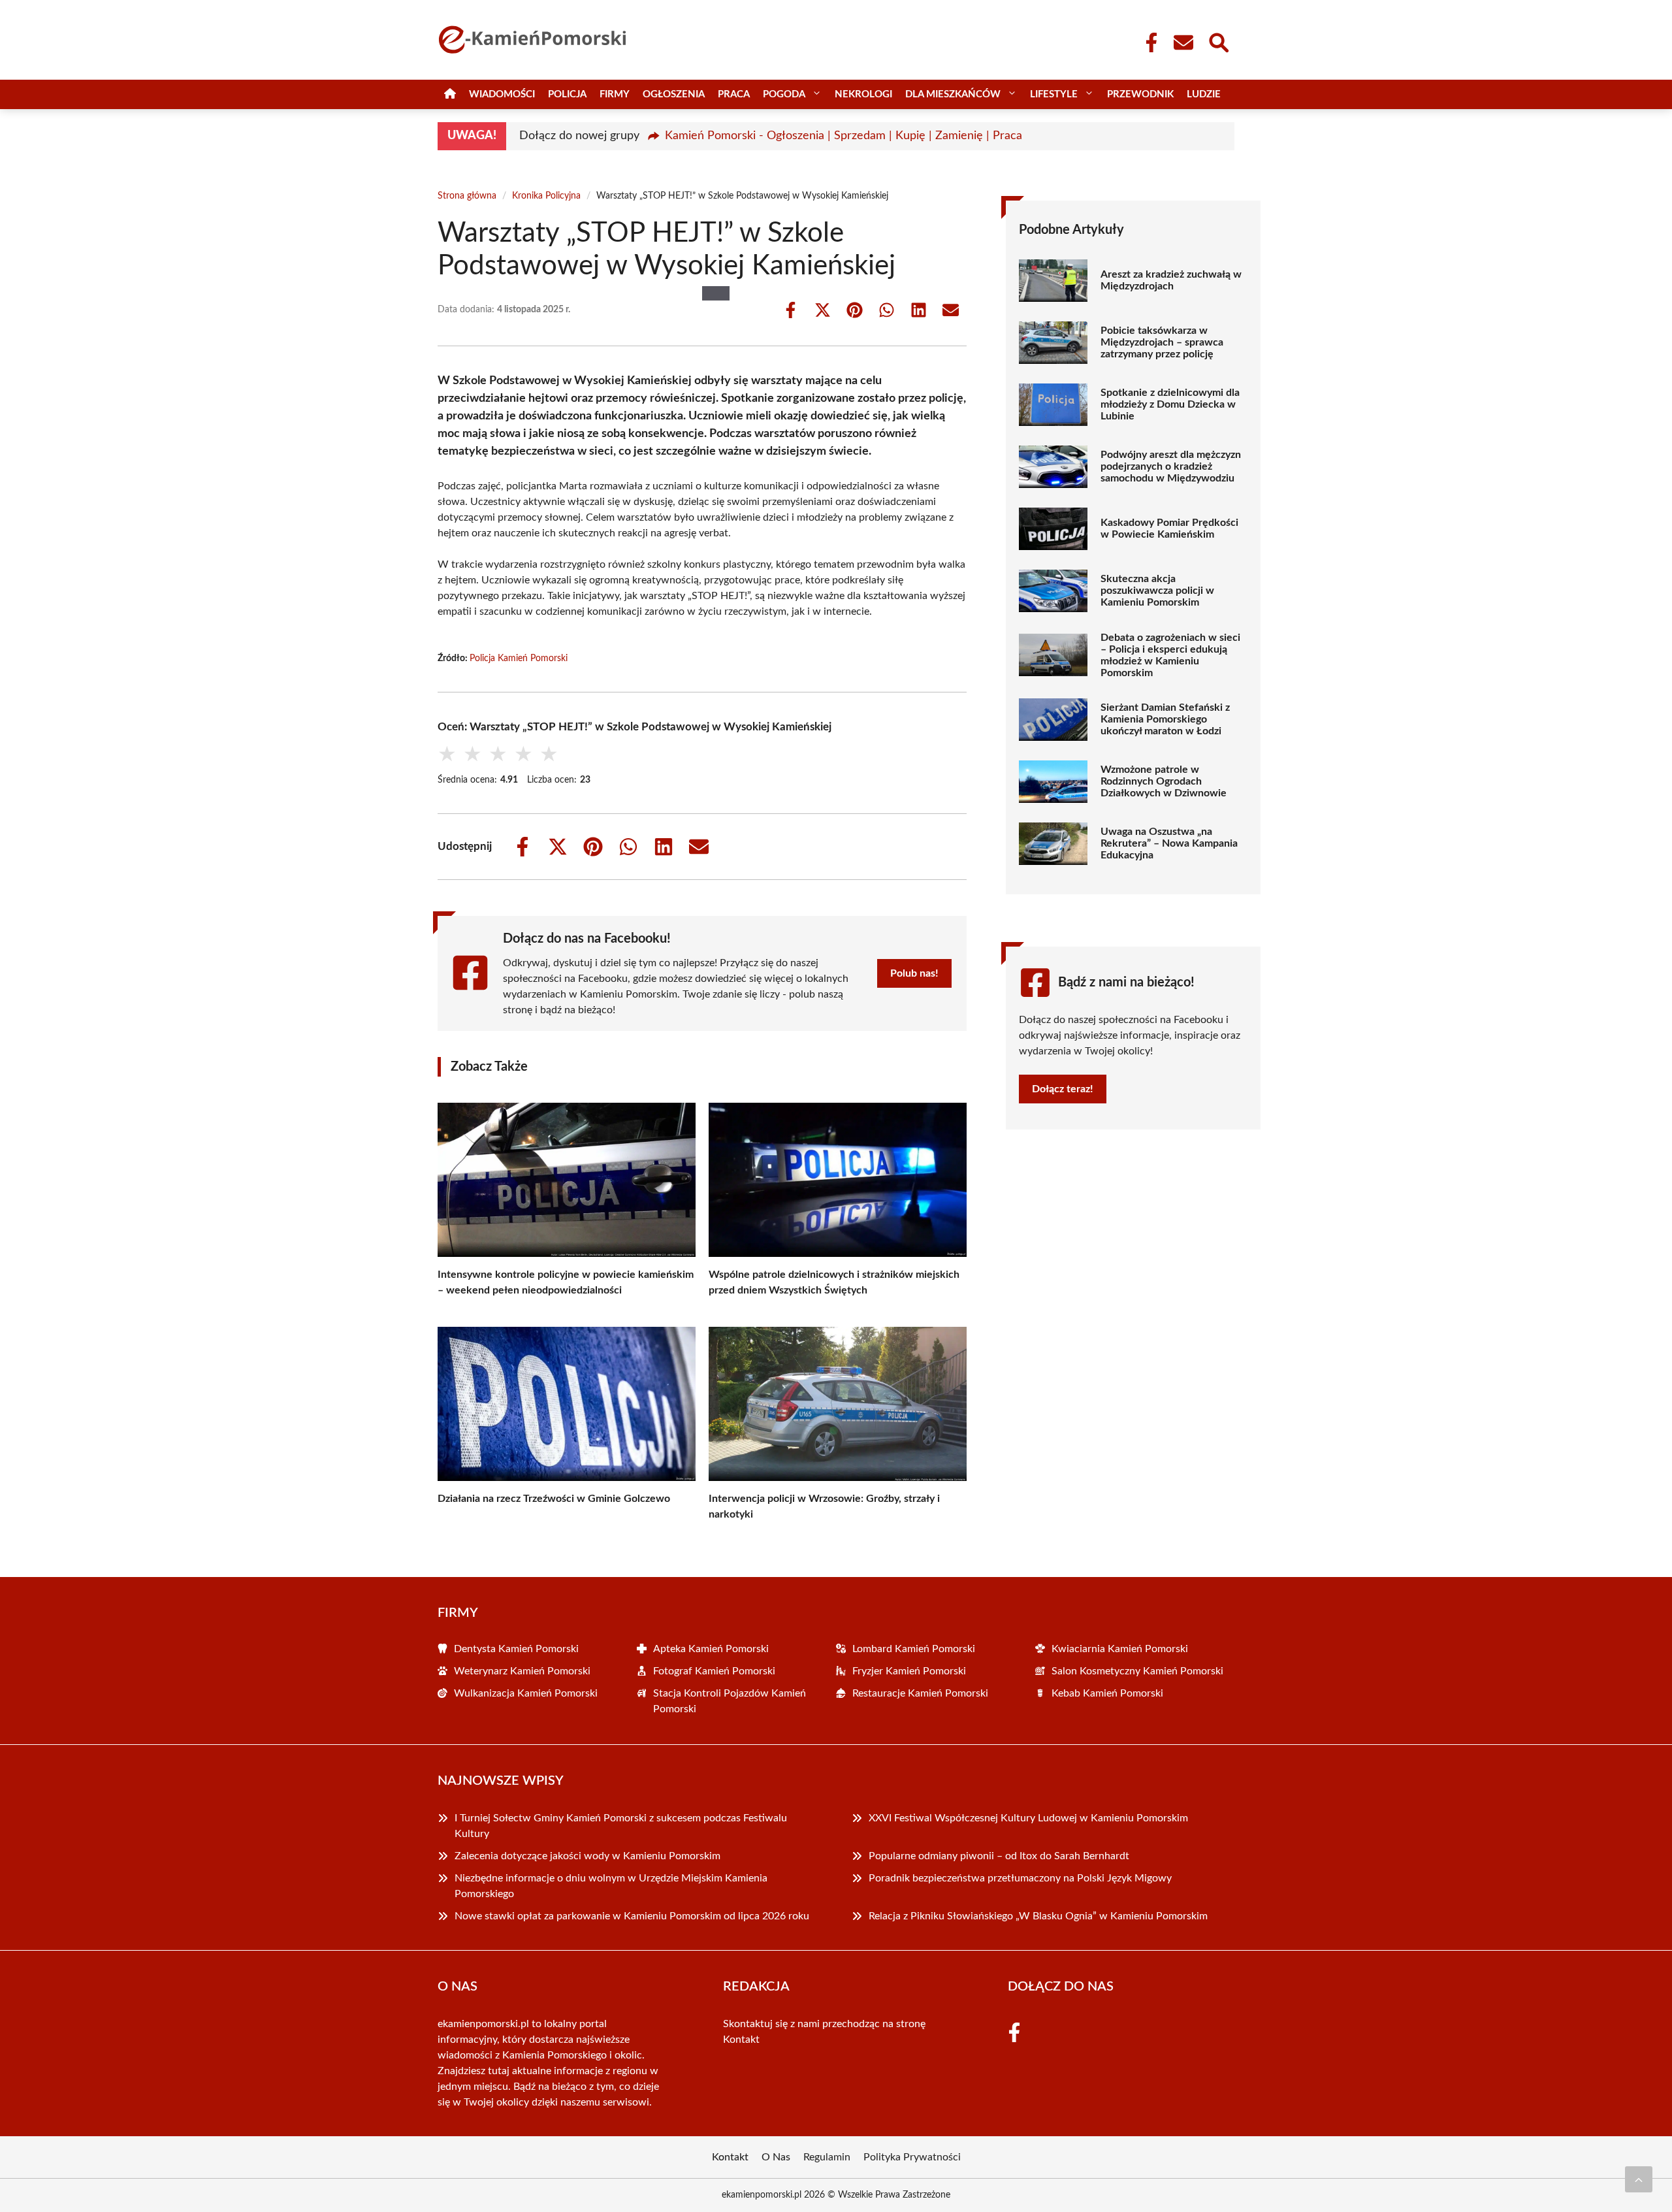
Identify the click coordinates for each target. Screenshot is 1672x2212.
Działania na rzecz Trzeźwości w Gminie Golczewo (554, 1499)
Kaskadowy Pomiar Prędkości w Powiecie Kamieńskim (1169, 529)
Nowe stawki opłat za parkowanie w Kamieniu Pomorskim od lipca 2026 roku (632, 1916)
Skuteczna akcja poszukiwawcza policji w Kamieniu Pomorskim (1157, 591)
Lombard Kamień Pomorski (914, 1649)
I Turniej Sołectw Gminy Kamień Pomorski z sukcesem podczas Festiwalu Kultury (621, 1826)
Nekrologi (863, 94)
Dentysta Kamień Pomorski (516, 1649)
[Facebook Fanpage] (1148, 42)
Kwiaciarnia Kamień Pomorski (1120, 1649)
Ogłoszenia (674, 94)
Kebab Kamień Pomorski (1107, 1693)
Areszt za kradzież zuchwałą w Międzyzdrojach (1171, 280)
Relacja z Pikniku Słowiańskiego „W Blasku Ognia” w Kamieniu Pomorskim (1038, 1916)
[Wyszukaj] (1218, 41)
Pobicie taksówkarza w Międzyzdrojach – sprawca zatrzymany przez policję (1162, 342)
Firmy (615, 94)
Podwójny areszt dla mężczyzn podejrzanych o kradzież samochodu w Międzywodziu (1171, 466)
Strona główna (467, 196)
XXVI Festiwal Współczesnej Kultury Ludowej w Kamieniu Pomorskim (1028, 1818)
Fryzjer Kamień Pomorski (909, 1671)
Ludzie (1204, 94)
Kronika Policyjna (546, 196)
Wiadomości (502, 94)
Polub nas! (914, 973)
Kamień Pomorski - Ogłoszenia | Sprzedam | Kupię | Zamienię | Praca (844, 136)
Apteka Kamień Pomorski (711, 1649)
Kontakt (741, 2040)
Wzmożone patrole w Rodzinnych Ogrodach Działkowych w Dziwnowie (1164, 781)
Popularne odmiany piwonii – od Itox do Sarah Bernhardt (1000, 1856)
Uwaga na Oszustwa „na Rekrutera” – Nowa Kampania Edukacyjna (1169, 843)
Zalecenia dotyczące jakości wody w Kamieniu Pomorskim (587, 1856)
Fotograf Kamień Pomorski (714, 1671)
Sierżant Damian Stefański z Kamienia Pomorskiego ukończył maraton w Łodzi (1165, 719)
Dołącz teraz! (1063, 1089)
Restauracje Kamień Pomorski (920, 1693)
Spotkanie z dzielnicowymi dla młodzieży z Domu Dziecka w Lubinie (1170, 404)
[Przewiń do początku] (1639, 2179)
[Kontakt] (1183, 42)
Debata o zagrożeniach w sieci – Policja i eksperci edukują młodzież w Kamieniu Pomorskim (1170, 655)
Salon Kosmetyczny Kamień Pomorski (1137, 1671)
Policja (567, 94)
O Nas (776, 2157)
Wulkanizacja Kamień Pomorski (526, 1693)
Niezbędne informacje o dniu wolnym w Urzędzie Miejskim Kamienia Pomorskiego (611, 1886)
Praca (734, 94)
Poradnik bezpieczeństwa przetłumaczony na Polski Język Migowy (1020, 1878)
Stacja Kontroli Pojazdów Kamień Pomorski (730, 1701)
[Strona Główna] (450, 94)
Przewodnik (1140, 94)
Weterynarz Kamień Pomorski (522, 1671)
